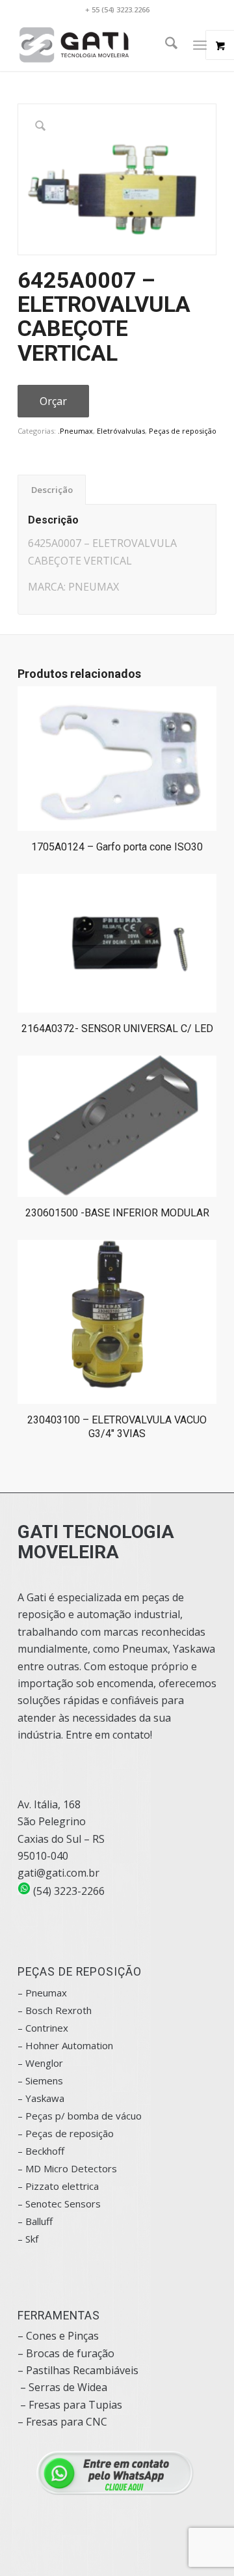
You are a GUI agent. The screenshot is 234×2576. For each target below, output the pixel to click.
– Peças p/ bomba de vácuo (80, 2116)
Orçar (53, 401)
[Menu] (200, 45)
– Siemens (40, 2080)
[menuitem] (165, 45)
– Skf (28, 2239)
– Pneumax (42, 1993)
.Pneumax (75, 431)
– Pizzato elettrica (58, 2186)
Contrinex (47, 2028)
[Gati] (97, 45)
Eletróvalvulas (121, 431)
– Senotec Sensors (59, 2204)
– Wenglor (40, 2063)
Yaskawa (45, 2098)
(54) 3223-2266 (68, 1891)
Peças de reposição (183, 431)
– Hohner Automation (65, 2045)
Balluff (39, 2221)
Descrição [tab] (52, 490)
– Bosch (35, 2010)
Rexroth (73, 2010)
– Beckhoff (41, 2151)
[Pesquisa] (165, 45)
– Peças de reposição (66, 2133)
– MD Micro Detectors (67, 2168)
